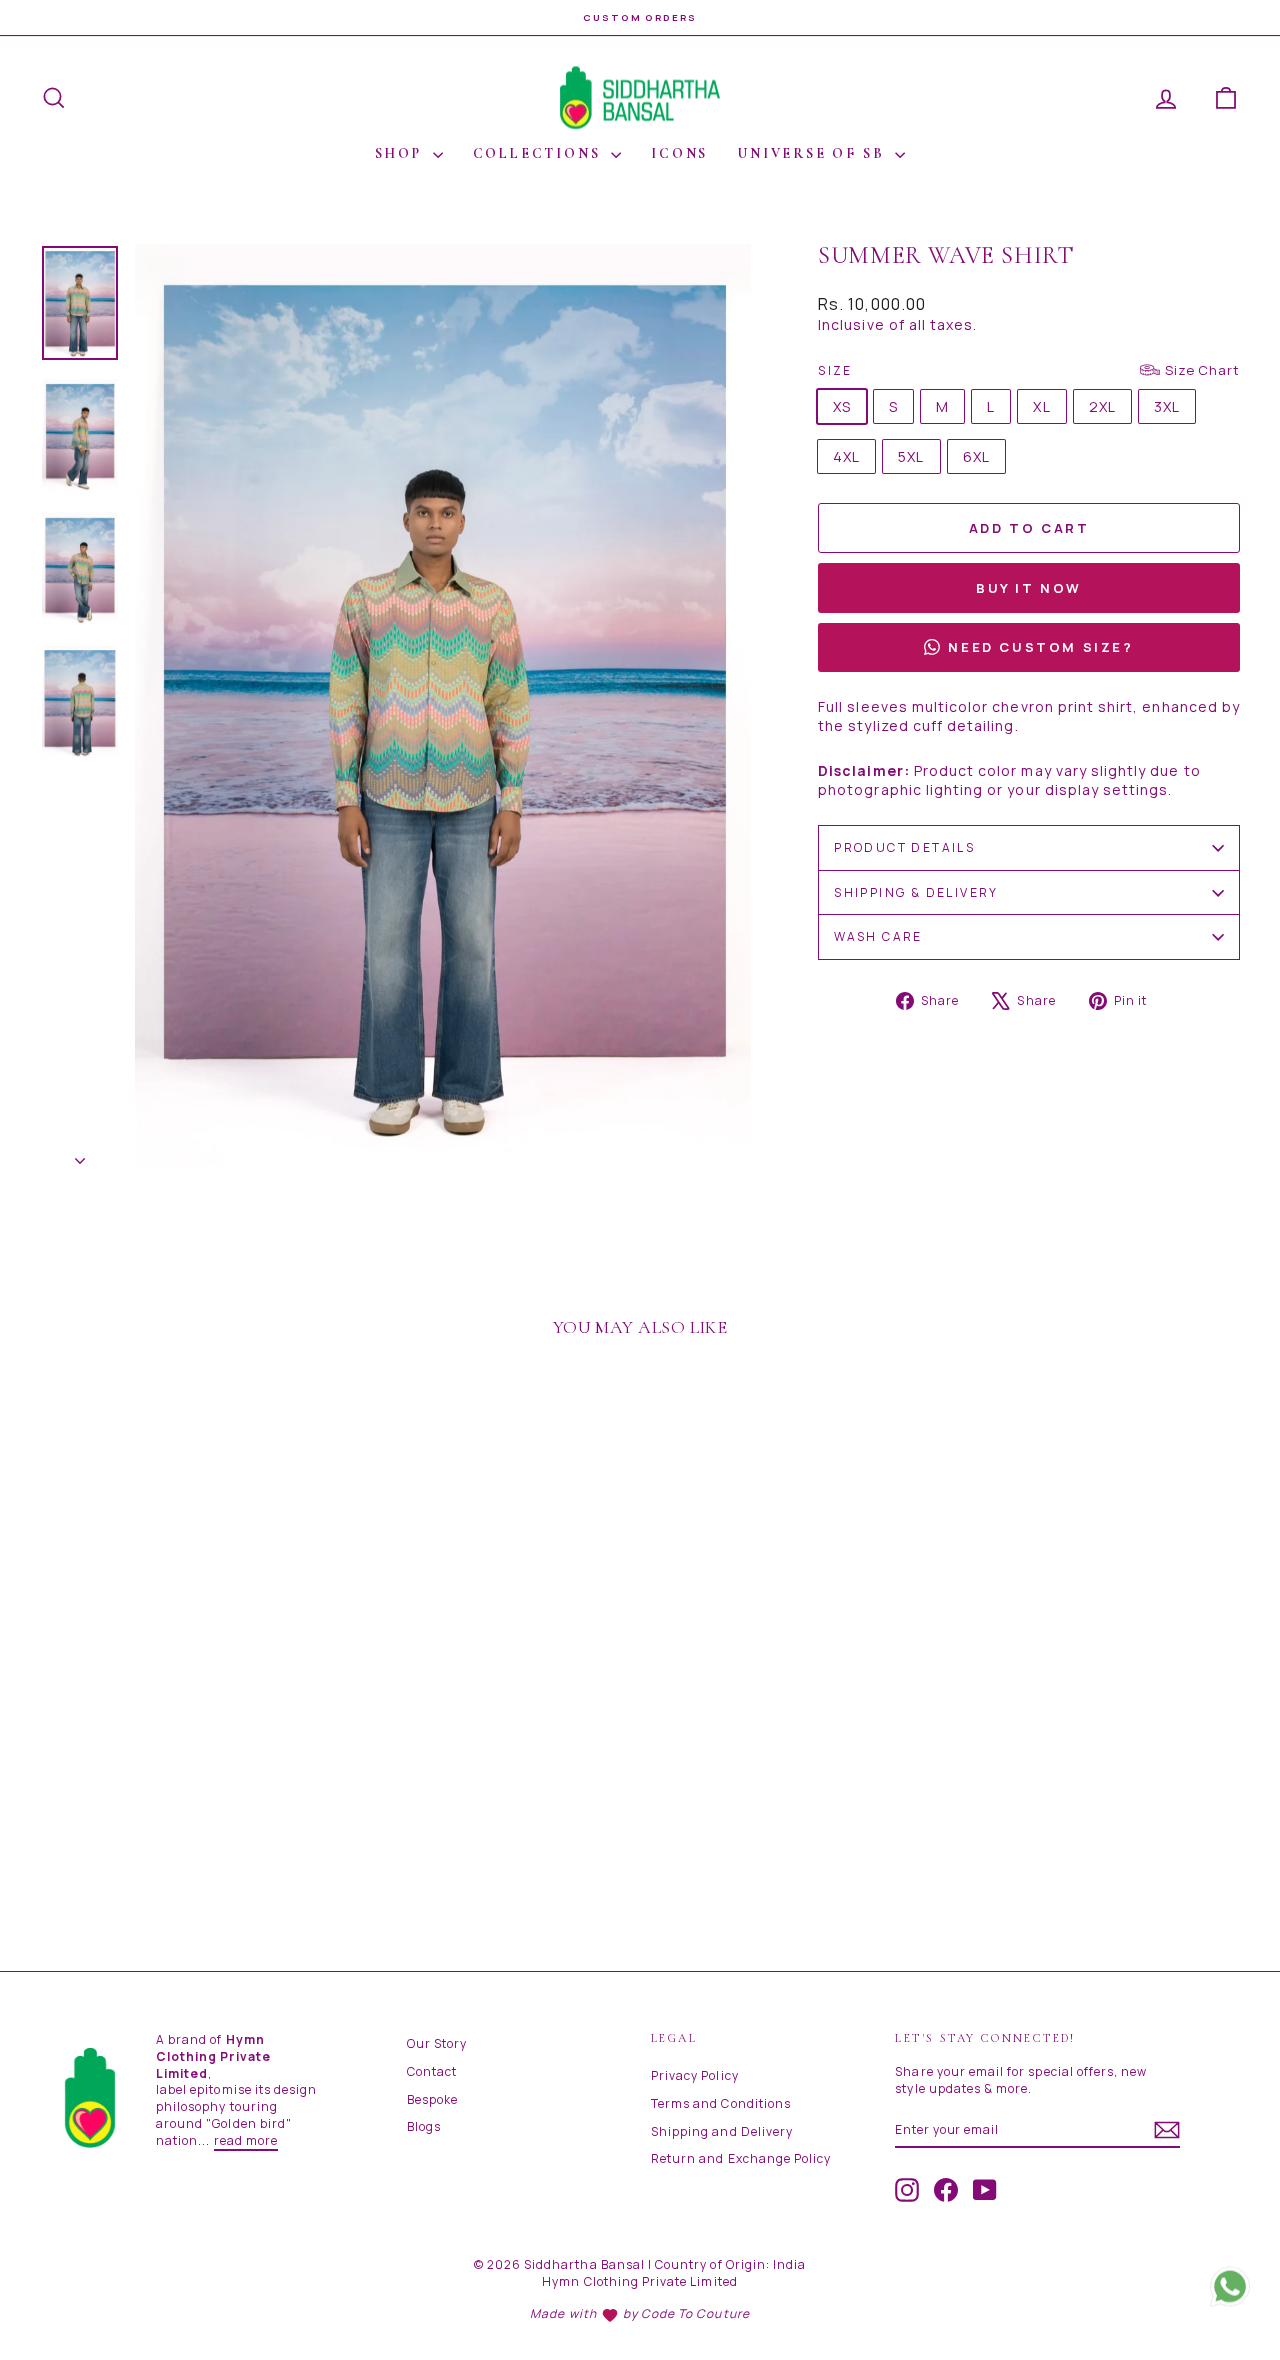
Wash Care (878, 936)
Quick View (181, 1790)
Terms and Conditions (721, 2103)
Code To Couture (695, 2313)
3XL (1167, 406)
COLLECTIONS (540, 153)
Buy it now (1029, 588)
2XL (1102, 406)
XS (842, 406)
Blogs (424, 2126)
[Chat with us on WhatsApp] (1230, 2289)
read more (246, 2140)
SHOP (401, 153)
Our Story (437, 2043)
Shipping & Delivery (916, 892)
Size (1029, 370)
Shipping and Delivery (722, 2131)
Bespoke (432, 2099)
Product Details (904, 847)
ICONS (679, 153)
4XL (846, 456)
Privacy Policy (695, 2075)
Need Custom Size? (1040, 647)
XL (1041, 406)
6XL (976, 456)
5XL (911, 456)
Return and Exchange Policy (741, 2158)
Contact (432, 2071)
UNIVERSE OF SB (814, 153)
